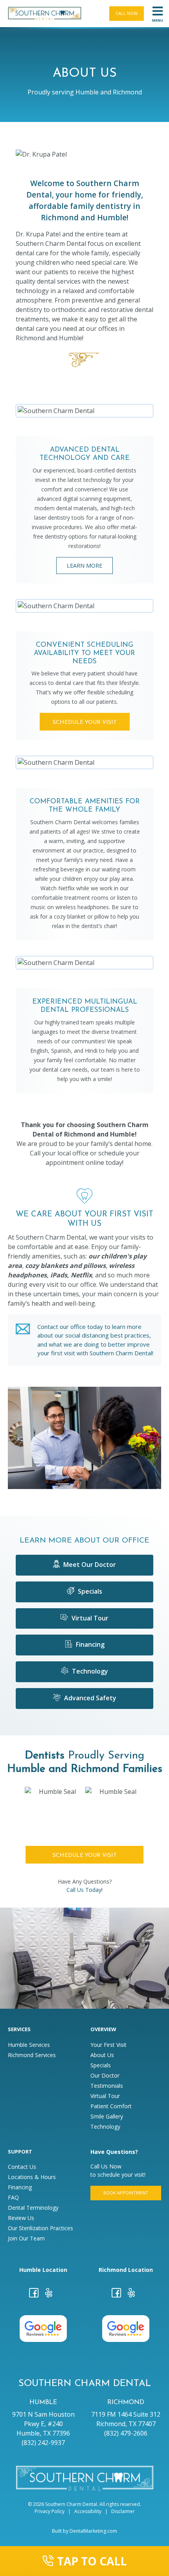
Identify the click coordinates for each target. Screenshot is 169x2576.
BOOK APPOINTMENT (126, 2193)
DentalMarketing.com (93, 2531)
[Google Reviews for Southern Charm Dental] (43, 2328)
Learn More (84, 566)
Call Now (127, 13)
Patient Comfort (111, 2106)
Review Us (21, 2218)
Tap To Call (92, 2561)
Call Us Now (106, 2166)
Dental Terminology (33, 2208)
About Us (102, 2055)
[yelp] (49, 2294)
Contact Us (22, 2167)
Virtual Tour (89, 1618)
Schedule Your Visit (85, 722)
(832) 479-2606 (126, 2433)
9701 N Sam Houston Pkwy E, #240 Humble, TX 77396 (43, 2424)
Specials (89, 1591)
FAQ (13, 2198)
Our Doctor (105, 2076)
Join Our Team (26, 2238)
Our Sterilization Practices (40, 2228)
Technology (89, 1671)
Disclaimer (123, 2511)
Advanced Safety (89, 1698)
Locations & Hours (32, 2177)
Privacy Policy (50, 2511)
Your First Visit (108, 2045)
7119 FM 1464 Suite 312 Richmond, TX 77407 (126, 2419)
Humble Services (29, 2045)
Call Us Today (84, 1890)
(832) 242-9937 (43, 2443)
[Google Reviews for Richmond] (126, 2328)
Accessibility (88, 2511)
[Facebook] (34, 2294)
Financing (89, 1644)
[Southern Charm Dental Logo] (45, 14)
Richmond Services (32, 2055)
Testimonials (107, 2086)
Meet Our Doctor (89, 1565)
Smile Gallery (107, 2117)
